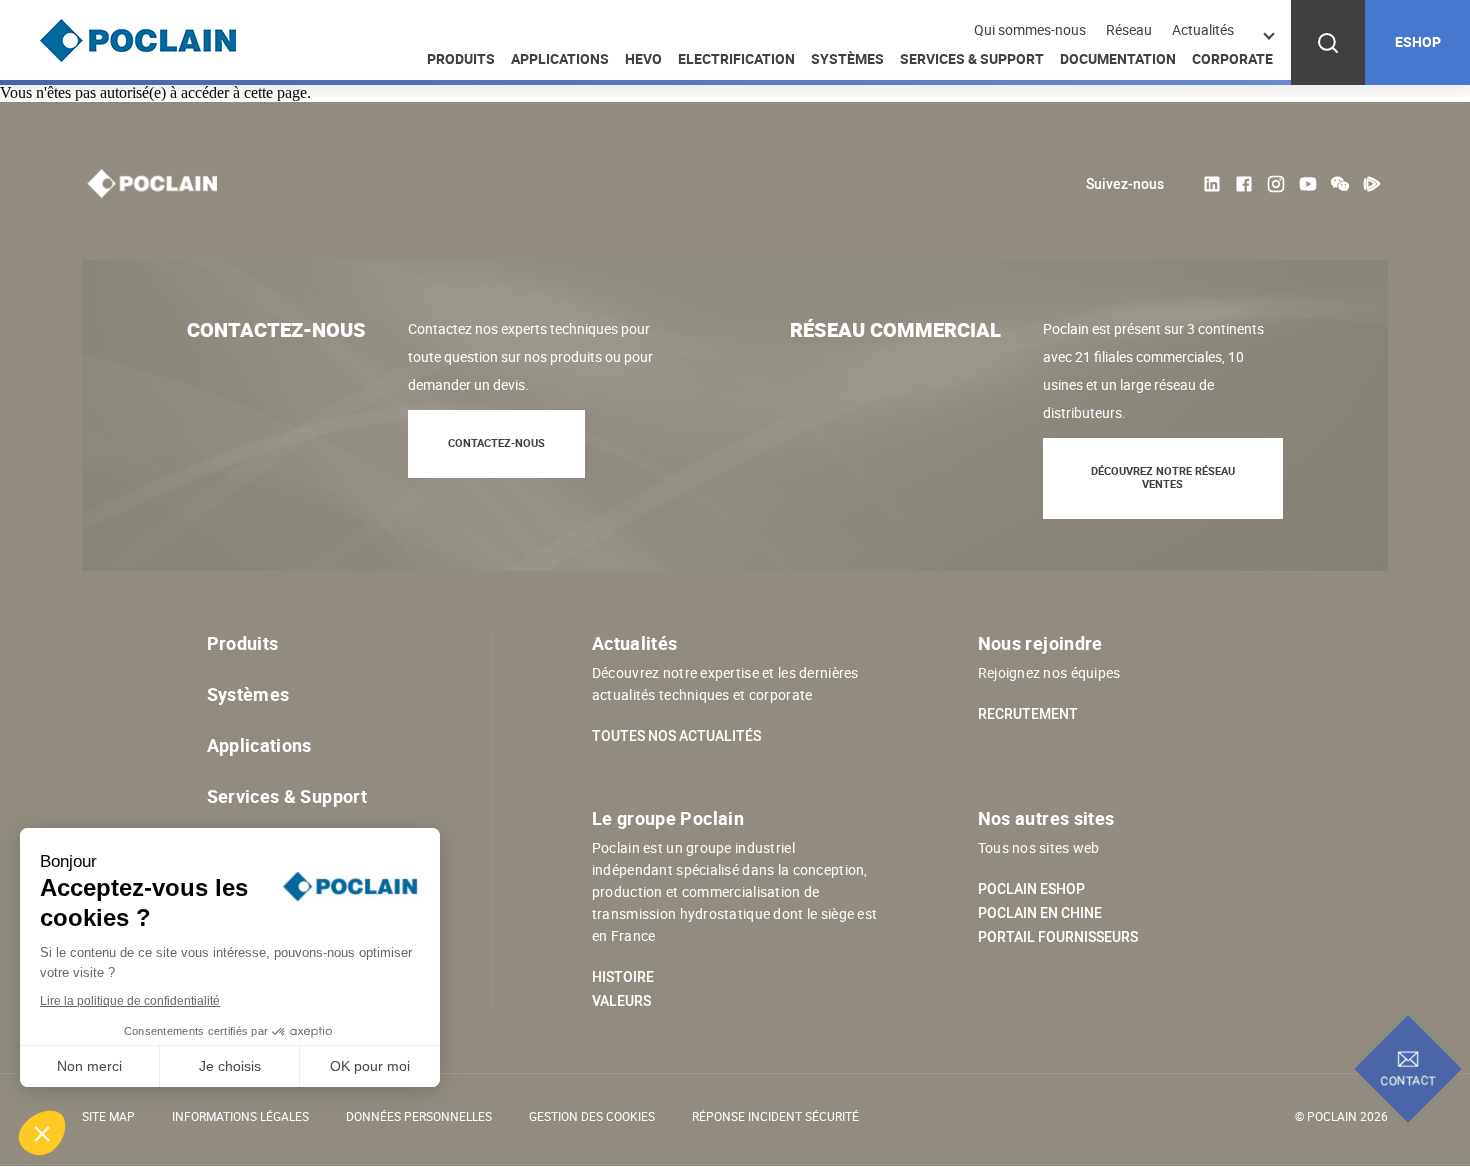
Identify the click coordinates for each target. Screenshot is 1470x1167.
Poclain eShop (1031, 889)
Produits (461, 58)
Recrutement (1028, 714)
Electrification (736, 58)
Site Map (108, 1116)
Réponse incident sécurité (775, 1116)
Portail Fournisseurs (1058, 937)
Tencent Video (1372, 184)
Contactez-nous (496, 442)
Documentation (1118, 58)
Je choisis (230, 1066)
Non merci (89, 1066)
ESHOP (1418, 41)
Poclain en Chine (1040, 913)
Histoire (623, 977)
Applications (560, 58)
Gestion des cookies (592, 1116)
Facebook (1244, 184)
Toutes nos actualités (676, 736)
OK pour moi (370, 1066)
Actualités (1203, 30)
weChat (1340, 184)
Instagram (1276, 184)
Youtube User (1308, 184)
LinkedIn (1212, 184)
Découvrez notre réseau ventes (1163, 477)
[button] (42, 1133)
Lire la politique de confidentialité (130, 1001)
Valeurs (621, 1001)
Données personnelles (419, 1116)
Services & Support (972, 58)
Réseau (1129, 30)
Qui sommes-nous (1030, 30)
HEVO (643, 58)
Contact (1408, 1080)
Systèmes (847, 58)
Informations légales (240, 1116)
